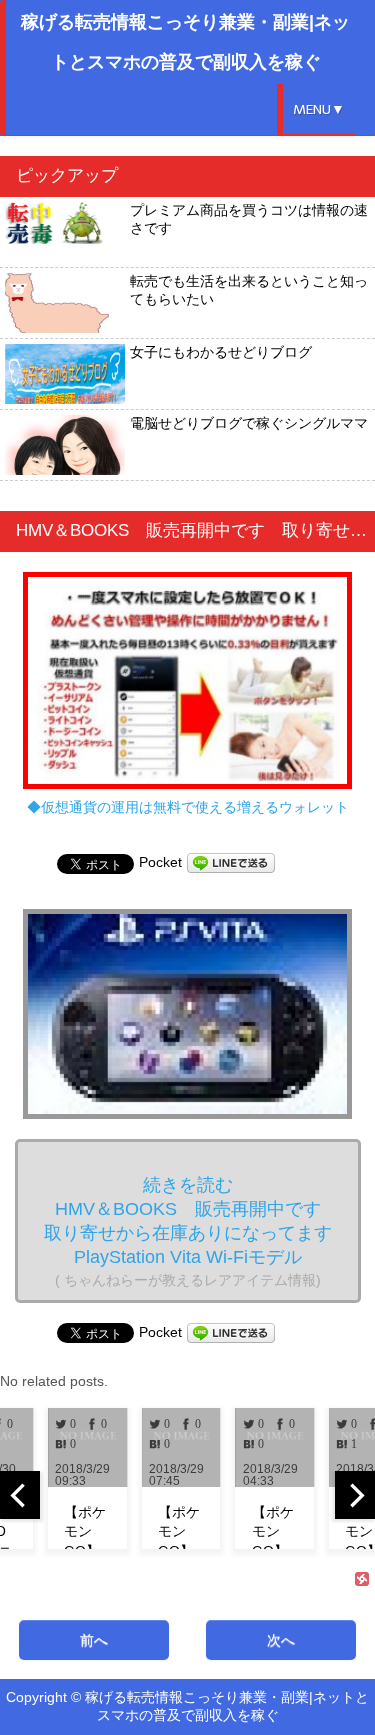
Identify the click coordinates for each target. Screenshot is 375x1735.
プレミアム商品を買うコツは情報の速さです (249, 219)
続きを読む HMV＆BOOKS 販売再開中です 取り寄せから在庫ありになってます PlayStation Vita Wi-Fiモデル (197, 1231)
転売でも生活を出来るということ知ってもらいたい (249, 290)
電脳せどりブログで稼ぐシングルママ (249, 423)
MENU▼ (319, 109)
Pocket (160, 862)
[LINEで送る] (231, 862)
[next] (355, 1495)
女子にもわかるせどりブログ (221, 352)
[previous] (20, 1495)
